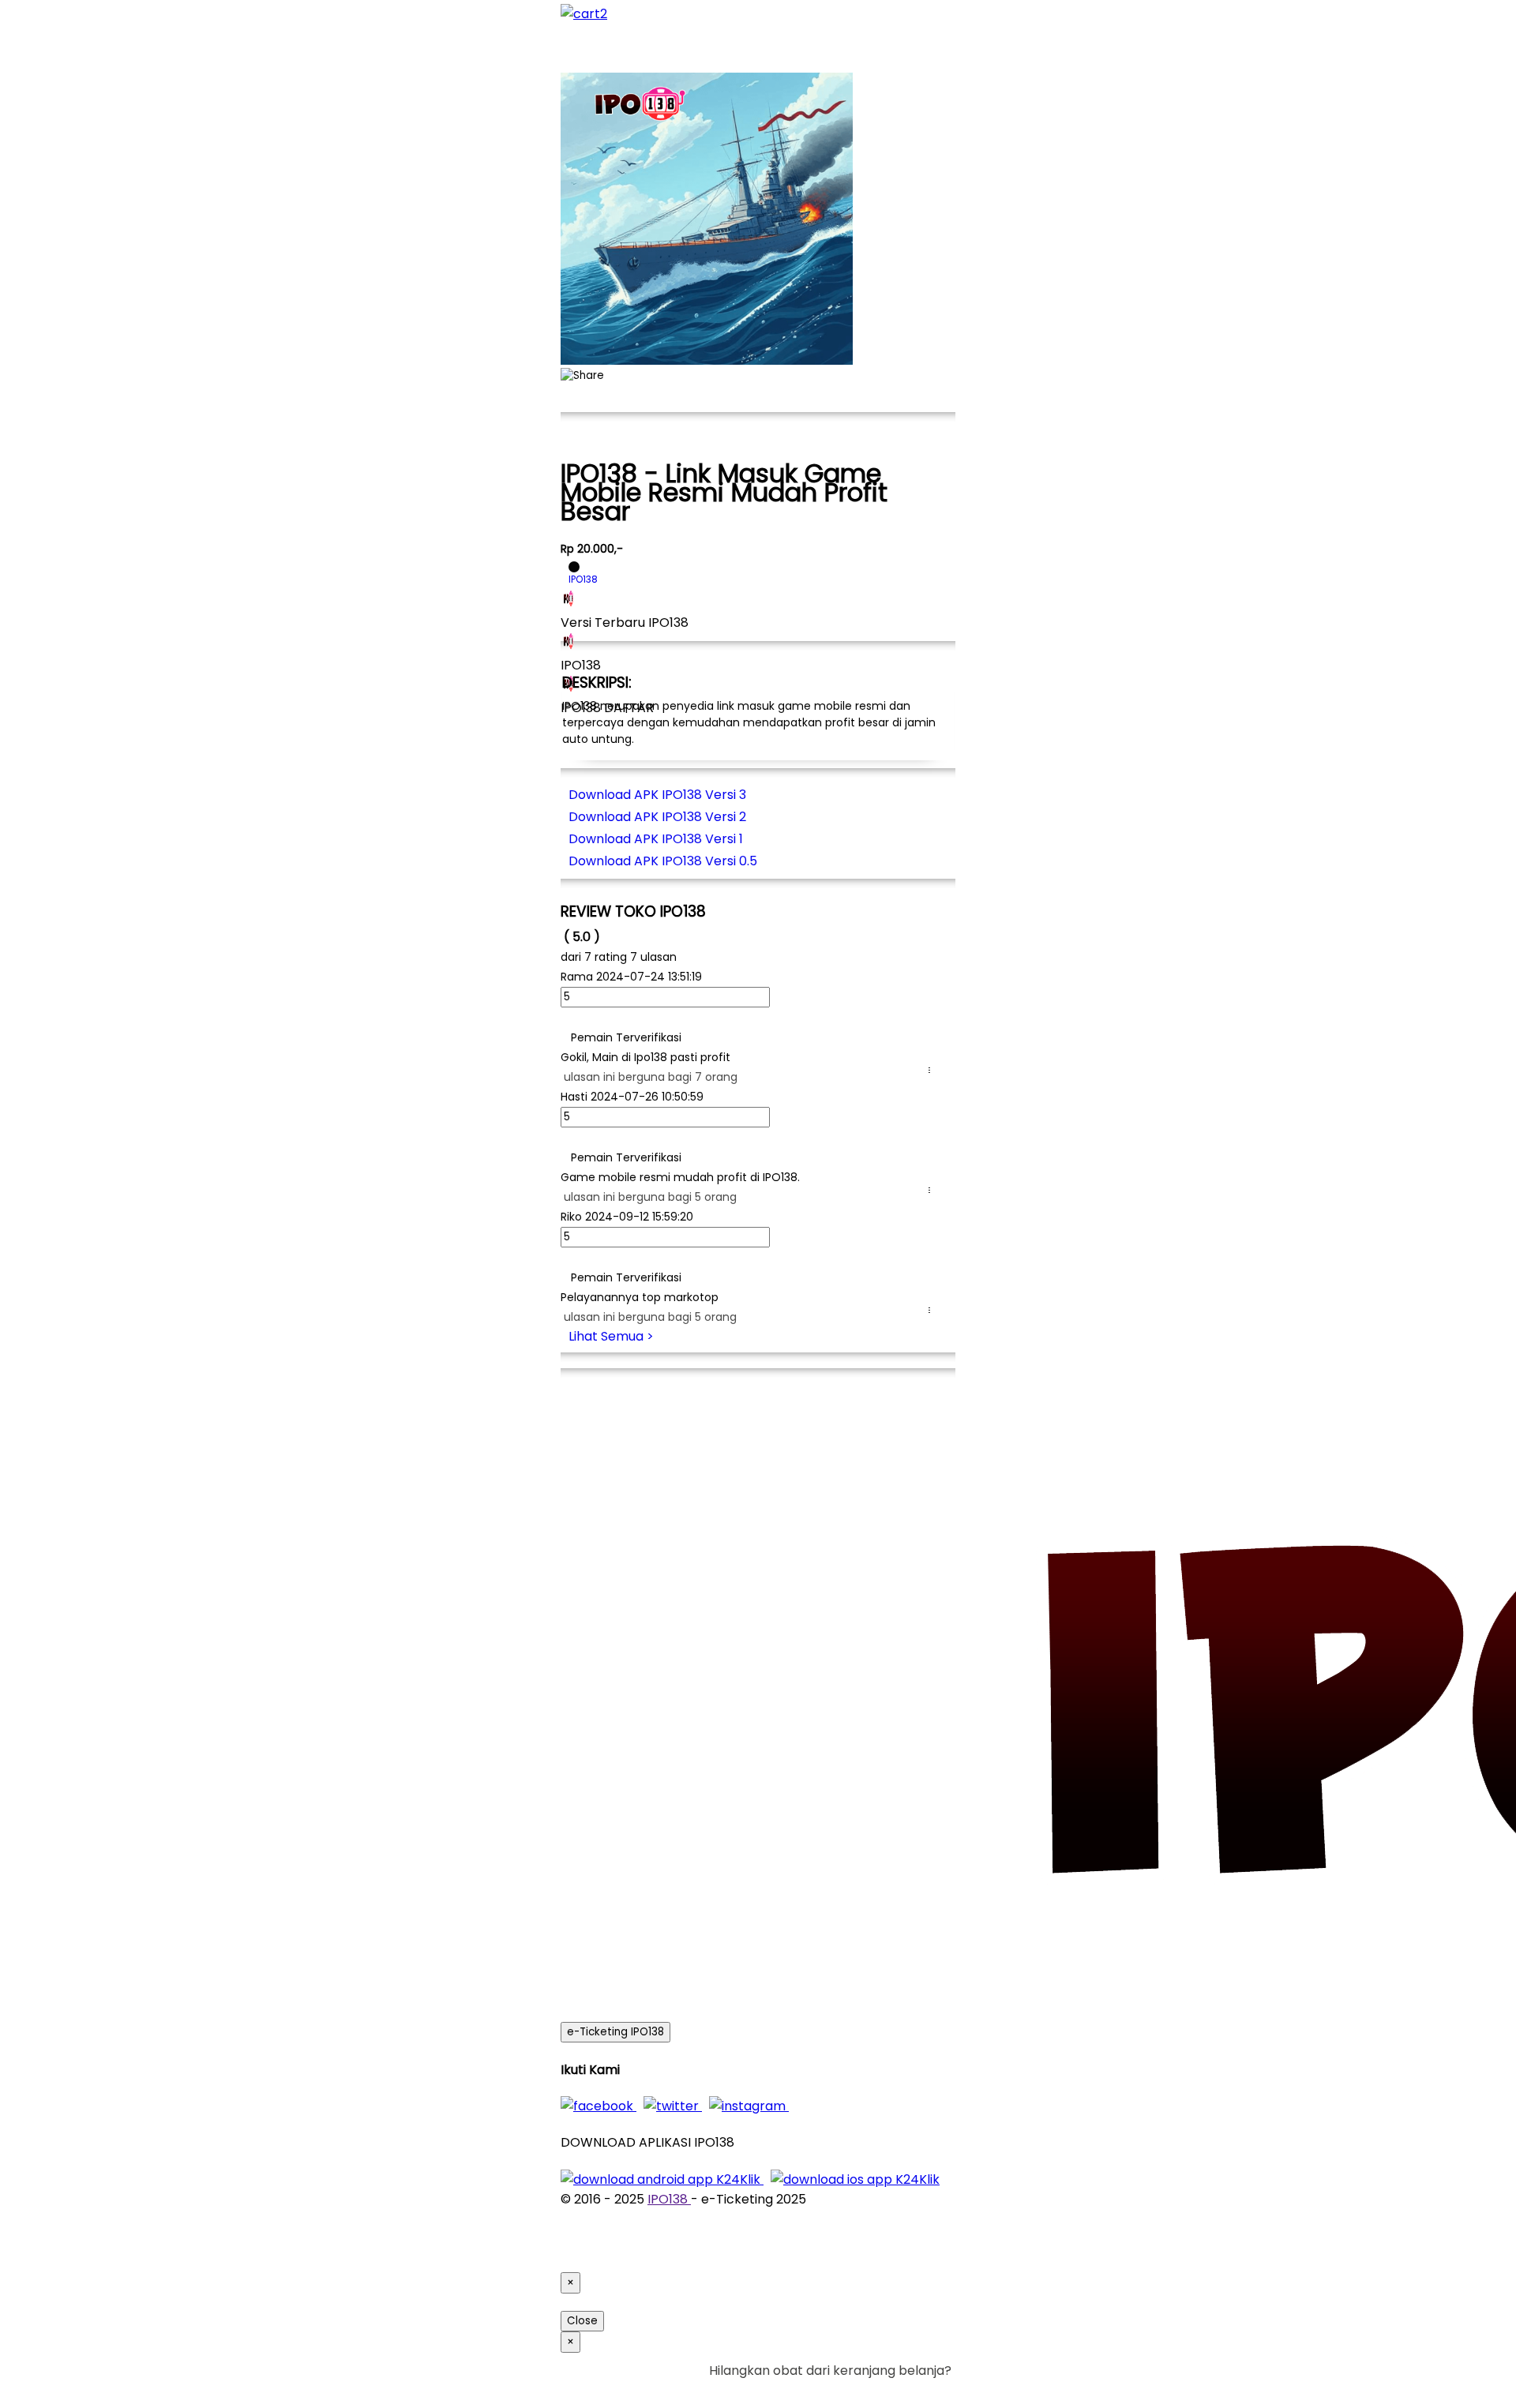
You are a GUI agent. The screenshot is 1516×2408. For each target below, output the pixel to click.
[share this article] (582, 376)
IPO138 (669, 2199)
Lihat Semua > (611, 1336)
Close (582, 2321)
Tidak (927, 2390)
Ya (900, 2390)
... (932, 1070)
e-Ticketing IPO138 (615, 2032)
